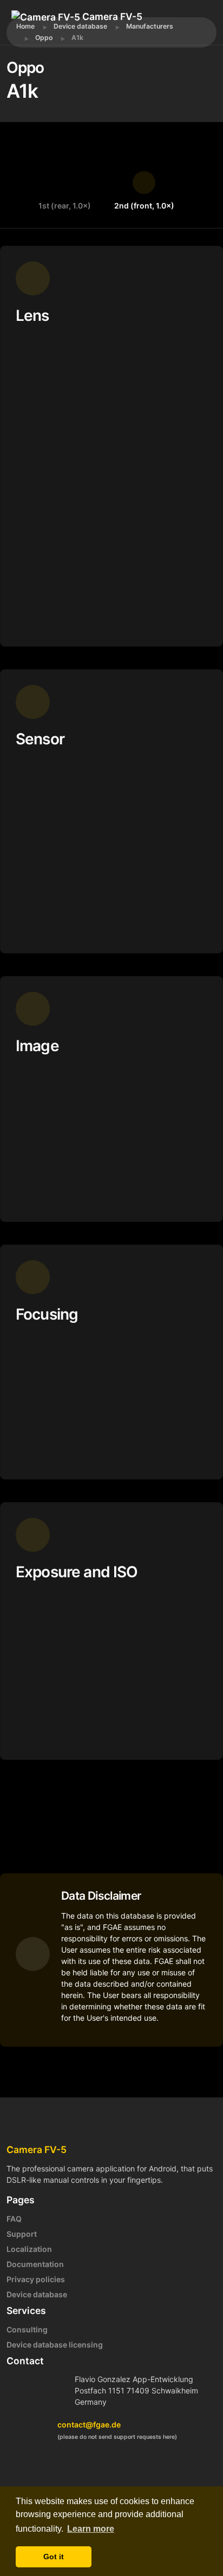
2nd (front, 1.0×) (144, 206)
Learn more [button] (91, 2529)
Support (22, 2234)
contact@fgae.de (89, 2424)
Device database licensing (55, 2345)
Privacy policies (36, 2279)
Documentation (35, 2264)
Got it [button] (54, 2557)
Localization (29, 2249)
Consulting (27, 2329)
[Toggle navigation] (60, 32)
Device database (37, 2294)
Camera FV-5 (111, 16)
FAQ (14, 2219)
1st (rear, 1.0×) (65, 206)
